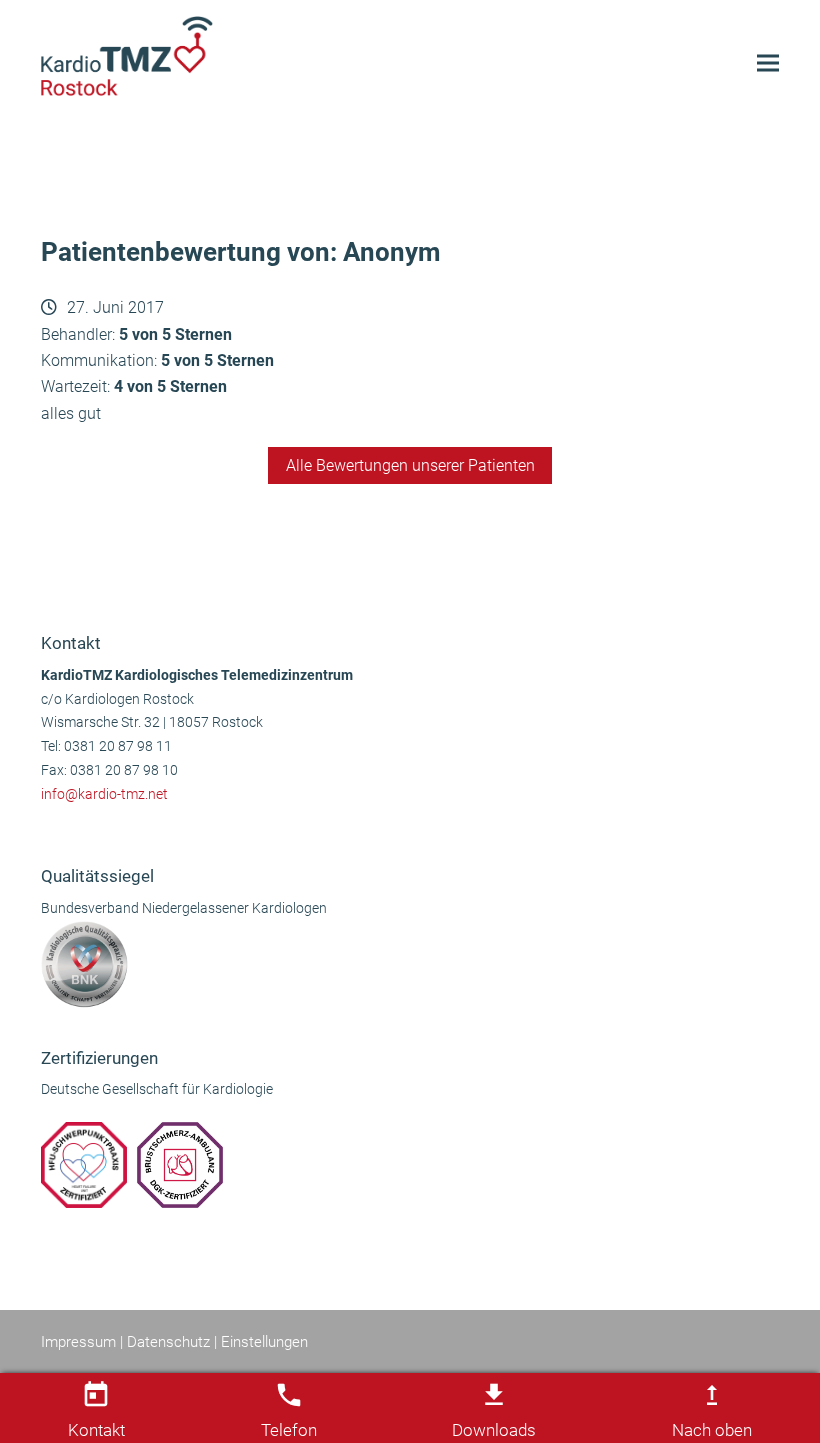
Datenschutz (168, 1342)
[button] (768, 63)
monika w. (86, 559)
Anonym (734, 559)
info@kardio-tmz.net (104, 794)
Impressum (78, 1342)
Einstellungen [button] (264, 1342)
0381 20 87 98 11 (118, 746)
